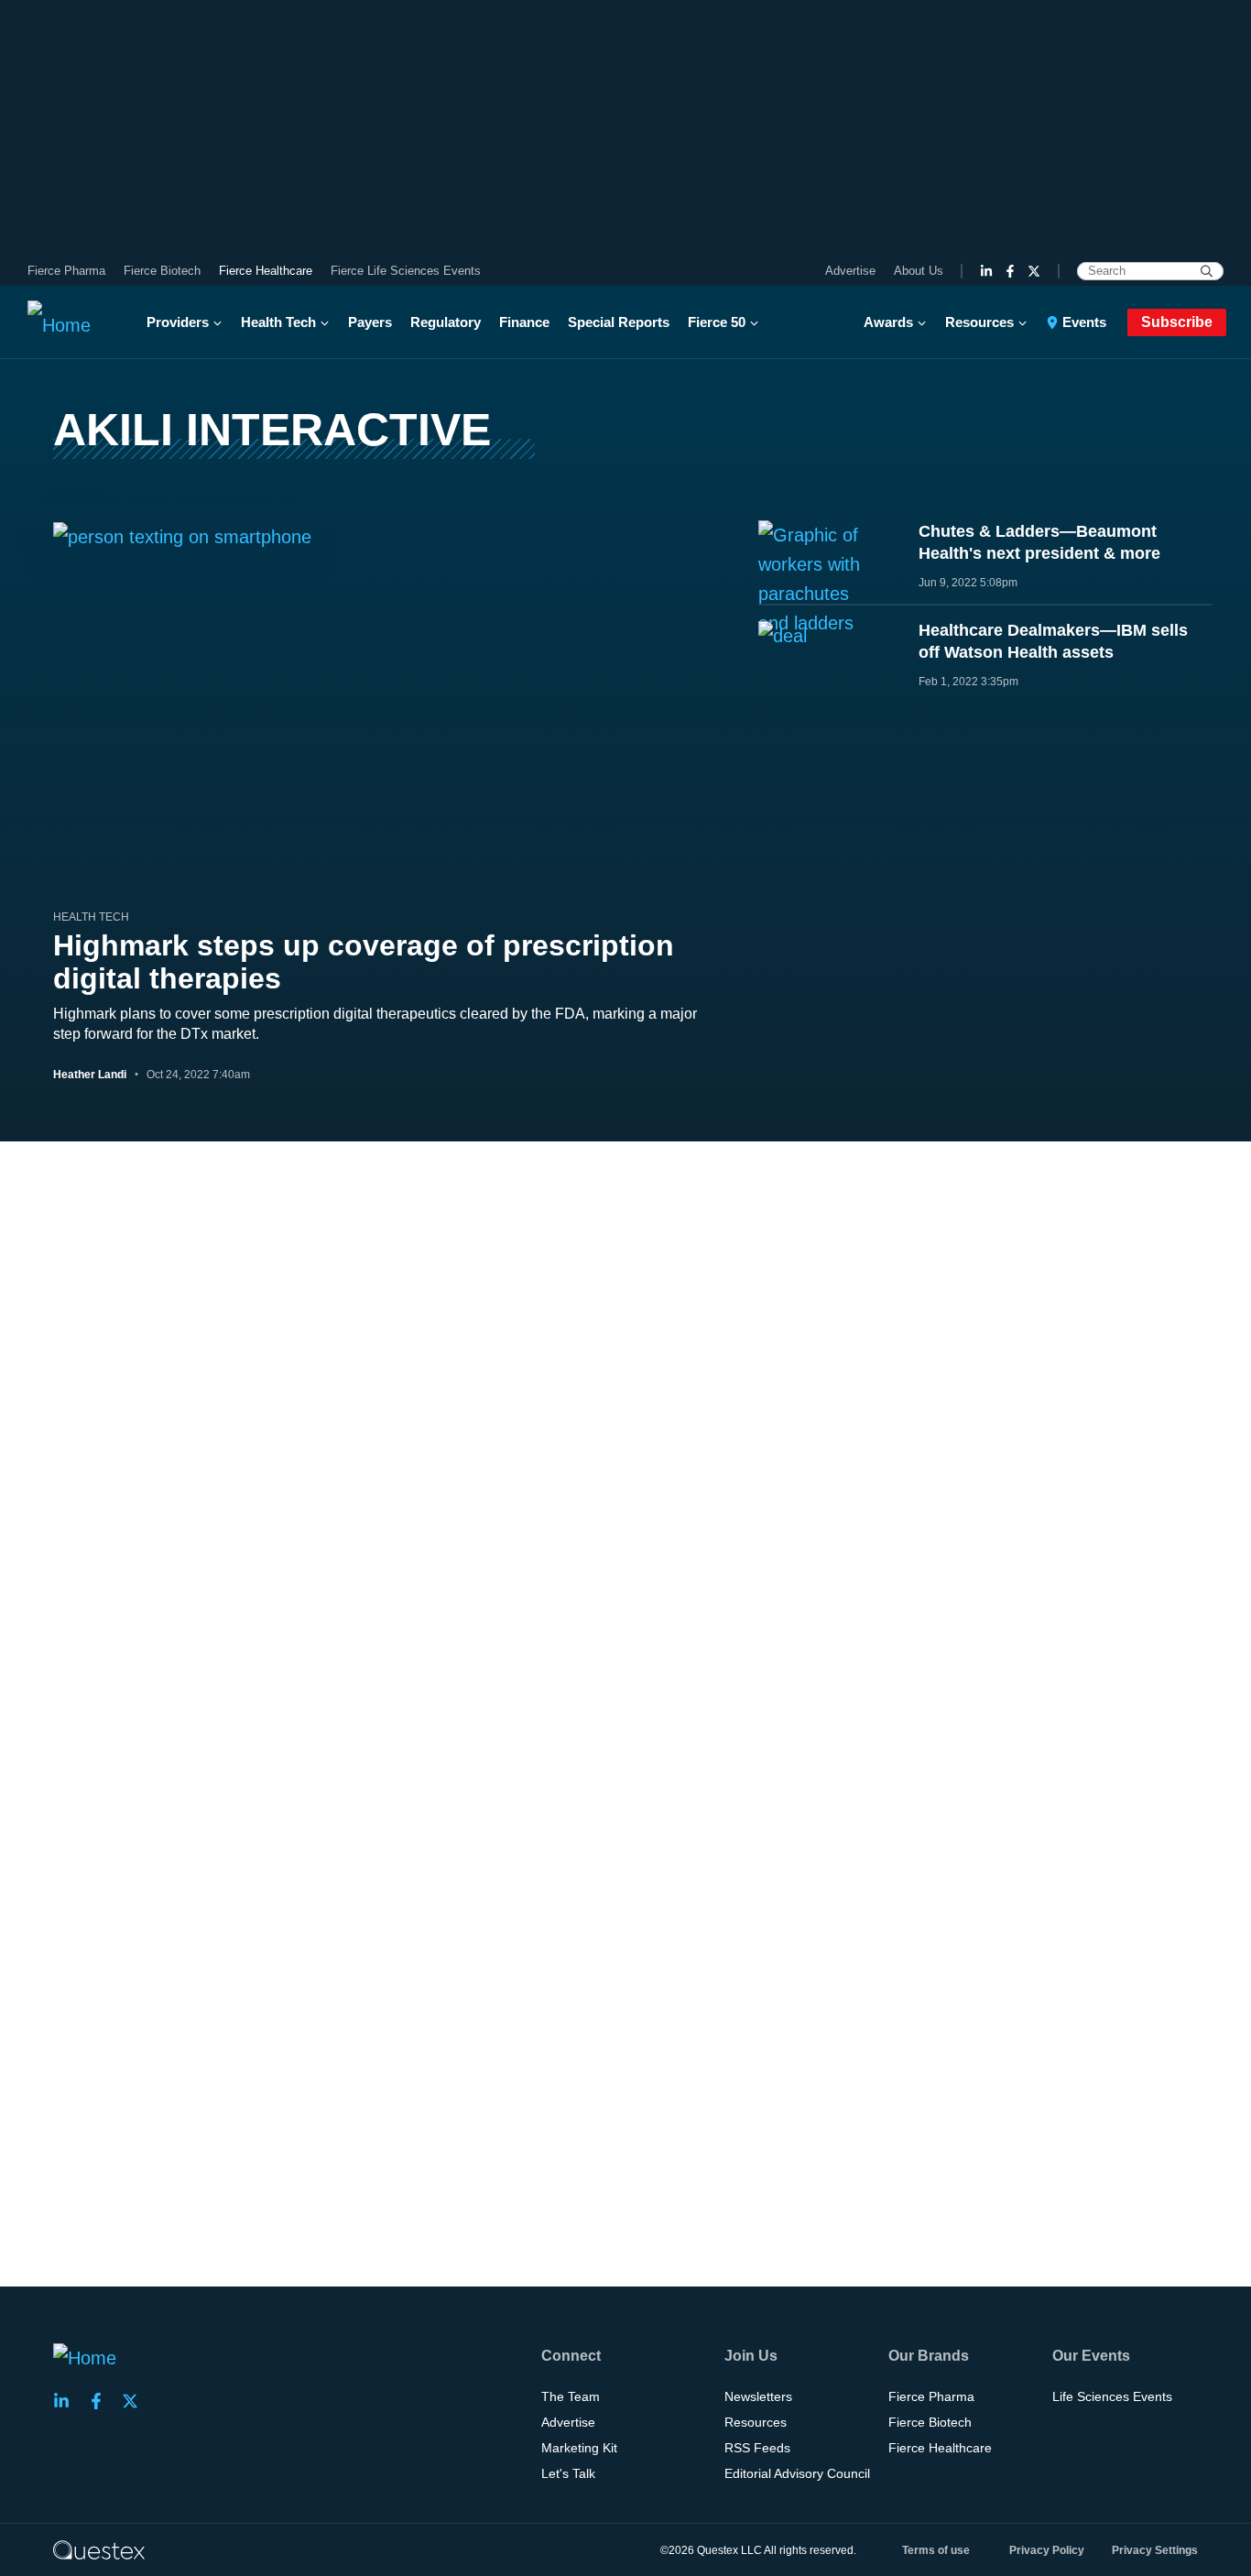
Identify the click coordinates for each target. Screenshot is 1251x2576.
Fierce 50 (717, 322)
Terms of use (936, 2550)
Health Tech (278, 322)
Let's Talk (568, 2473)
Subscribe (1177, 322)
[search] (1207, 271)
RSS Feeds (757, 2448)
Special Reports (619, 322)
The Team (571, 2396)
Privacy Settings (1155, 2550)
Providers (178, 322)
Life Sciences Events (1112, 2396)
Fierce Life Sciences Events (406, 271)
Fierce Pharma (66, 271)
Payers (370, 322)
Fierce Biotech (162, 271)
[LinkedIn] (986, 271)
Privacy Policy (1047, 2550)
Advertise (850, 271)
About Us (919, 271)
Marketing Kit (579, 2448)
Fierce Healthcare (266, 271)
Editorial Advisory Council (797, 2473)
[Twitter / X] (1034, 271)
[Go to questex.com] (99, 2549)
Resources (979, 322)
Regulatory (446, 322)
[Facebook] (1010, 271)
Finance (524, 322)
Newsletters (758, 2396)
